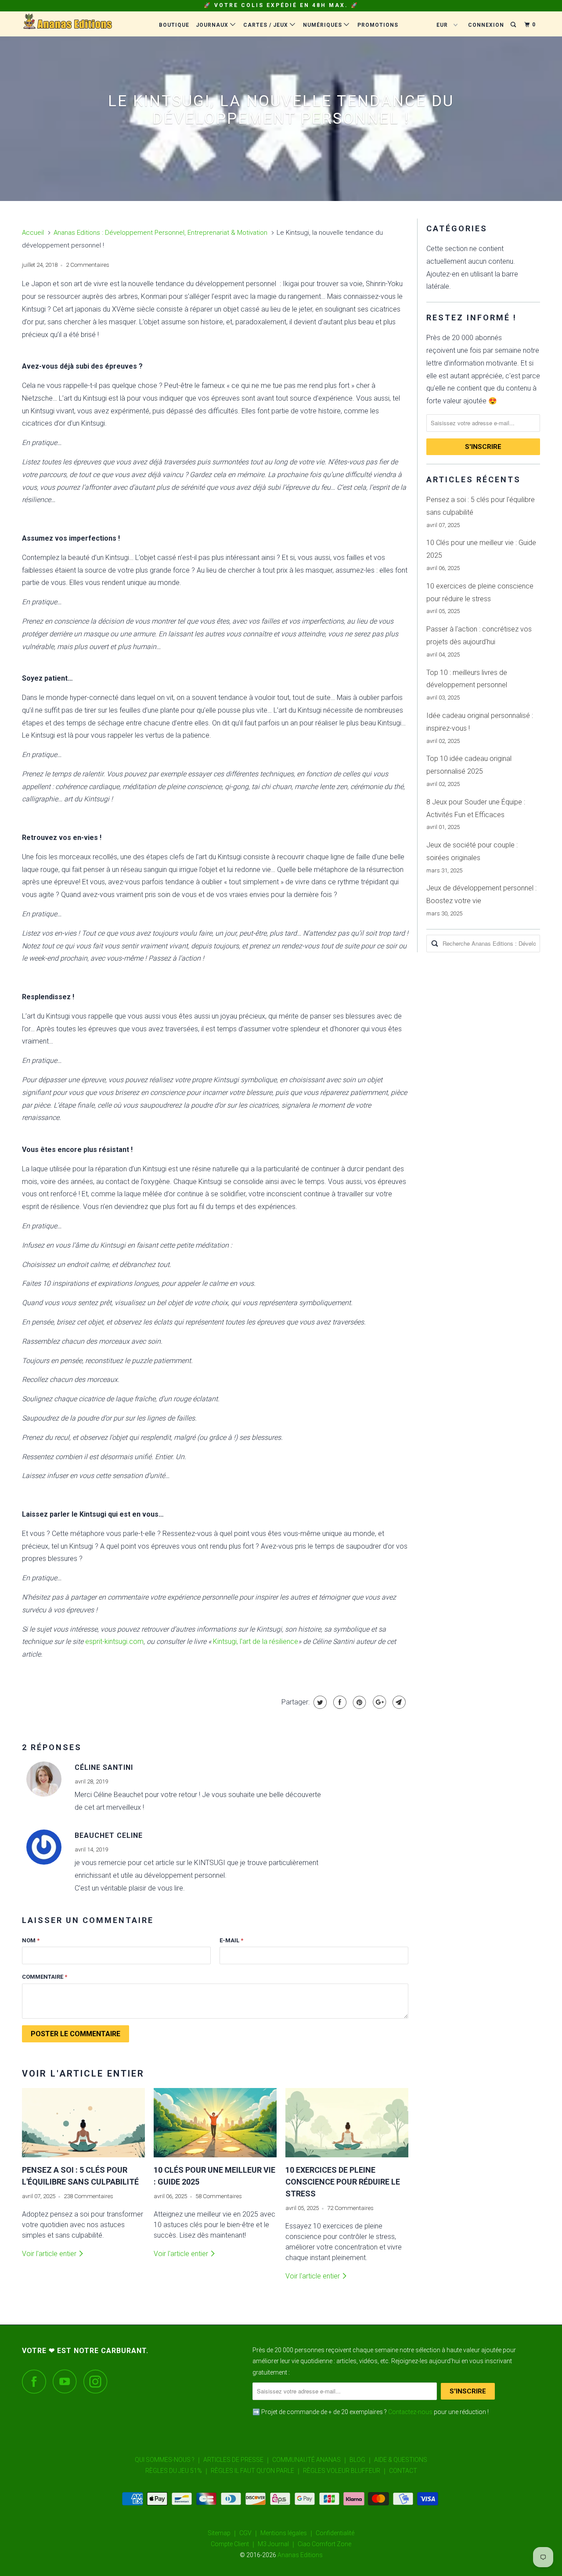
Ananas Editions (300, 2555)
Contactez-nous (410, 2412)
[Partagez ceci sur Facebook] (339, 1702)
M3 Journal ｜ (277, 2544)
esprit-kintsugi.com (114, 1641)
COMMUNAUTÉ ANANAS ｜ (310, 2460)
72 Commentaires (350, 2208)
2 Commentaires (88, 265)
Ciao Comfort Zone (324, 2544)
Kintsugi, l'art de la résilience (256, 1641)
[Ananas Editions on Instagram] (98, 2381)
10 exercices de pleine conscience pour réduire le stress (343, 2182)
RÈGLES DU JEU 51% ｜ (177, 2471)
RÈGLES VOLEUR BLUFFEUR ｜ (345, 2471)
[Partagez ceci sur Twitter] (319, 1702)
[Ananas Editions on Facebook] (36, 2381)
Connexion (486, 25)
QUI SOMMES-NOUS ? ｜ (168, 2460)
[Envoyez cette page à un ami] (398, 1702)
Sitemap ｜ (223, 2533)
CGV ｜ (249, 2533)
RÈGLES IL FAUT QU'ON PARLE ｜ (256, 2471)
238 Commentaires (88, 2196)
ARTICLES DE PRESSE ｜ (237, 2460)
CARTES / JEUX (267, 25)
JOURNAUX (213, 25)
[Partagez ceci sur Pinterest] (358, 1702)
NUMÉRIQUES (323, 25)
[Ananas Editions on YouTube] (67, 2381)
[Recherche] (514, 25)
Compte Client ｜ (234, 2544)
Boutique (174, 25)
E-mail (231, 1940)
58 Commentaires (219, 2196)
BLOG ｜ (361, 2460)
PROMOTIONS (378, 25)
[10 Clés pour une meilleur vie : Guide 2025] (215, 2123)
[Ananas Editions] (67, 24)
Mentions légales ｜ (287, 2533)
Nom (31, 1940)
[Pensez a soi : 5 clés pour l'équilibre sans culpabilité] (83, 2123)
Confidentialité (335, 2533)
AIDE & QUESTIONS (401, 2460)
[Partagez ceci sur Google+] (378, 1702)
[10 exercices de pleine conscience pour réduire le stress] (347, 2123)
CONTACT (403, 2471)
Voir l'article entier (50, 2254)
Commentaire (45, 1977)
